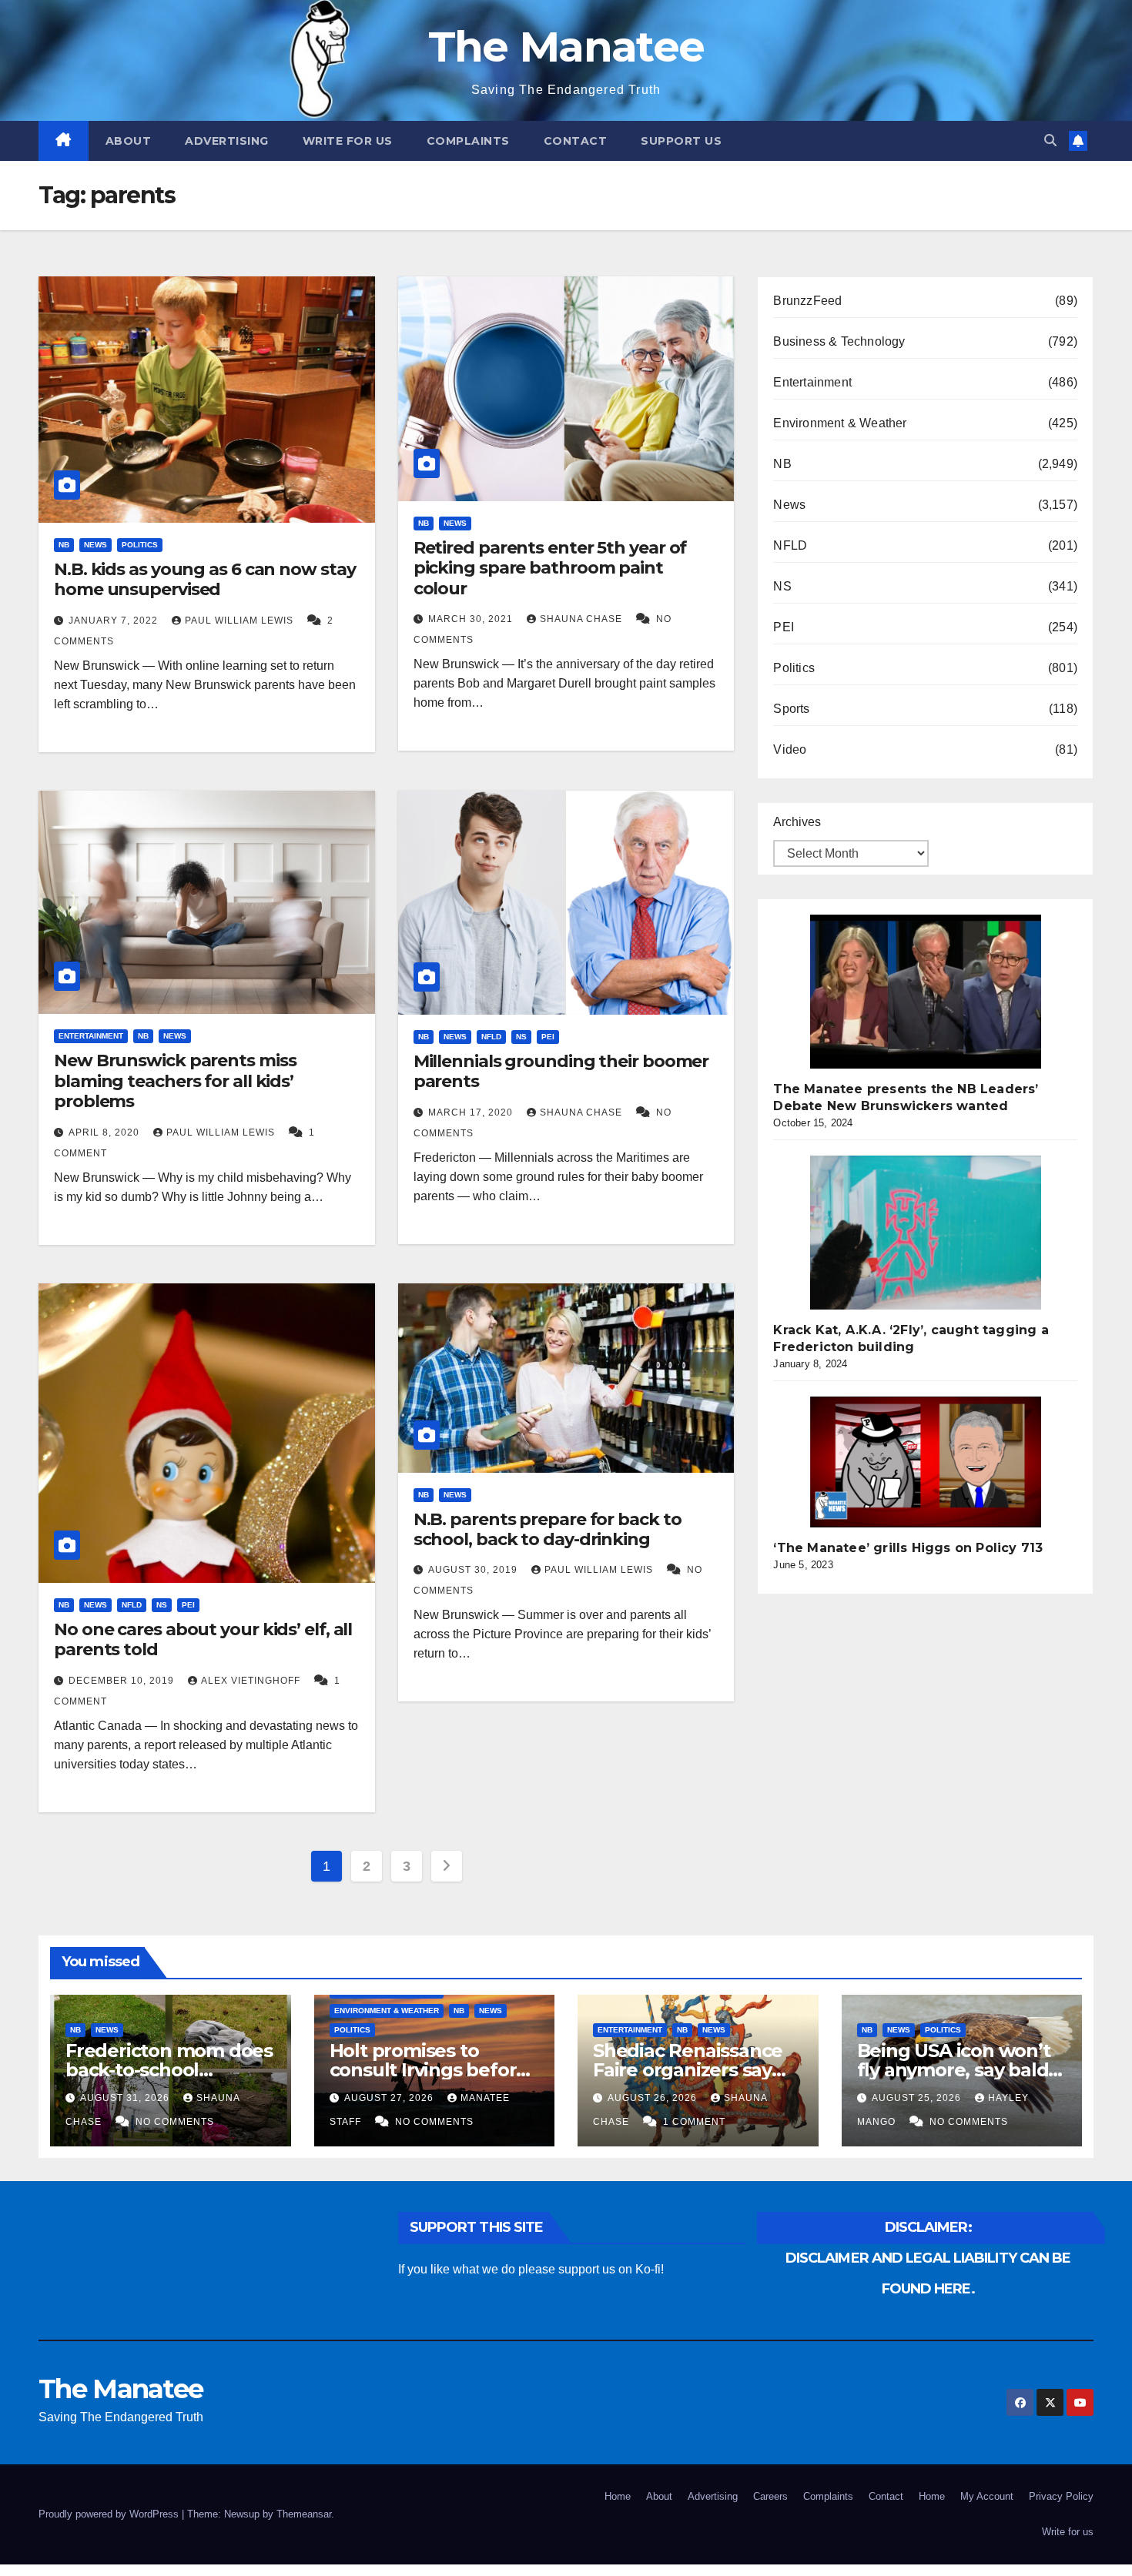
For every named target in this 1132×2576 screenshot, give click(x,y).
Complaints (468, 141)
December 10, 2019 (123, 1681)
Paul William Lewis (241, 621)
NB (64, 545)
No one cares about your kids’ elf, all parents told (203, 1639)
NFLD (491, 1037)
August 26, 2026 (654, 2098)
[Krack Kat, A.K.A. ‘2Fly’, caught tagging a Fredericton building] (926, 1233)
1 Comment (694, 2122)
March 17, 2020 (472, 1112)
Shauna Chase (583, 619)
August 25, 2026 (918, 2098)
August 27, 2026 (390, 2098)
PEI (548, 1037)
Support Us (681, 141)
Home (618, 2496)
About (129, 141)
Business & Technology (839, 341)
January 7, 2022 (115, 621)
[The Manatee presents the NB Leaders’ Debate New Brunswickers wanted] (926, 992)
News (95, 545)
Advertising (227, 141)
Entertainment (91, 1036)
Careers (770, 2496)
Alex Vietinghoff (252, 1681)
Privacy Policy (1061, 2496)
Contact (576, 141)
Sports (791, 709)
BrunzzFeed (807, 301)
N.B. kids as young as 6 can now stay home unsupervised (204, 579)
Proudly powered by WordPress (110, 2514)
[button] (1050, 141)
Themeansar (304, 2514)
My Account (987, 2496)
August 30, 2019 (474, 1570)
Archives (797, 822)
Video (790, 749)
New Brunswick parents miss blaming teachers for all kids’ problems (175, 1081)
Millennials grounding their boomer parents (561, 1071)
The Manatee (566, 47)
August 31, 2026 (126, 2098)
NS (521, 1037)
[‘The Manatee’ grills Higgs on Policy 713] (926, 1462)
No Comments (175, 2122)
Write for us (348, 141)
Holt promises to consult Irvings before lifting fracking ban (429, 2070)
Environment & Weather (840, 423)
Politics (140, 545)
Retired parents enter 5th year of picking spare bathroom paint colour (550, 568)
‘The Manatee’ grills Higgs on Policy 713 (908, 1548)
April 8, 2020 (105, 1132)
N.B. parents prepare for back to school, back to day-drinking (548, 1529)
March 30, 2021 (472, 619)
